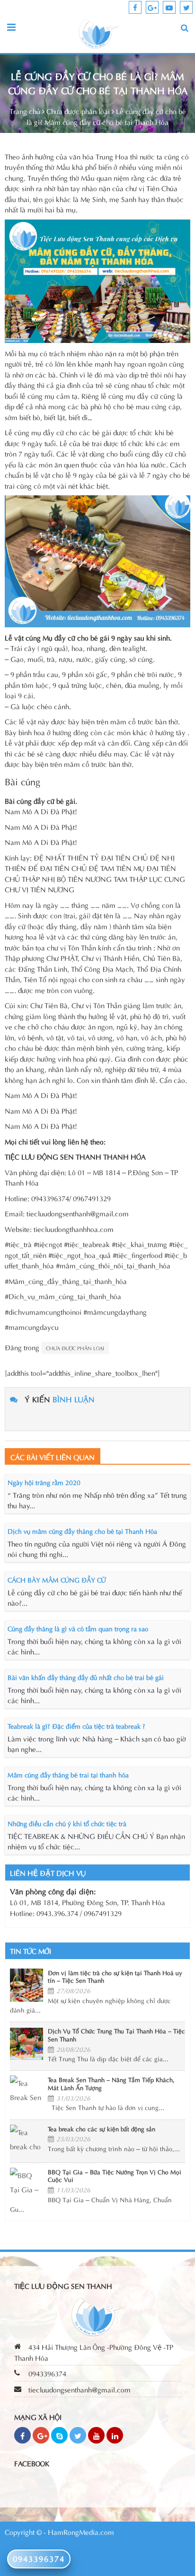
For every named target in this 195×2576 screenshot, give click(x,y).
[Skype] (59, 2435)
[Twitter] (78, 2435)
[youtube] (169, 7)
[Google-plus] (41, 2435)
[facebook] (135, 7)
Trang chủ (25, 111)
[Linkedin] (115, 2435)
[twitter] (186, 7)
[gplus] (152, 7)
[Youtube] (96, 2435)
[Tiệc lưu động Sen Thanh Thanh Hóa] (99, 33)
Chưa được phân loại (78, 111)
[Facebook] (22, 2435)
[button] (185, 28)
